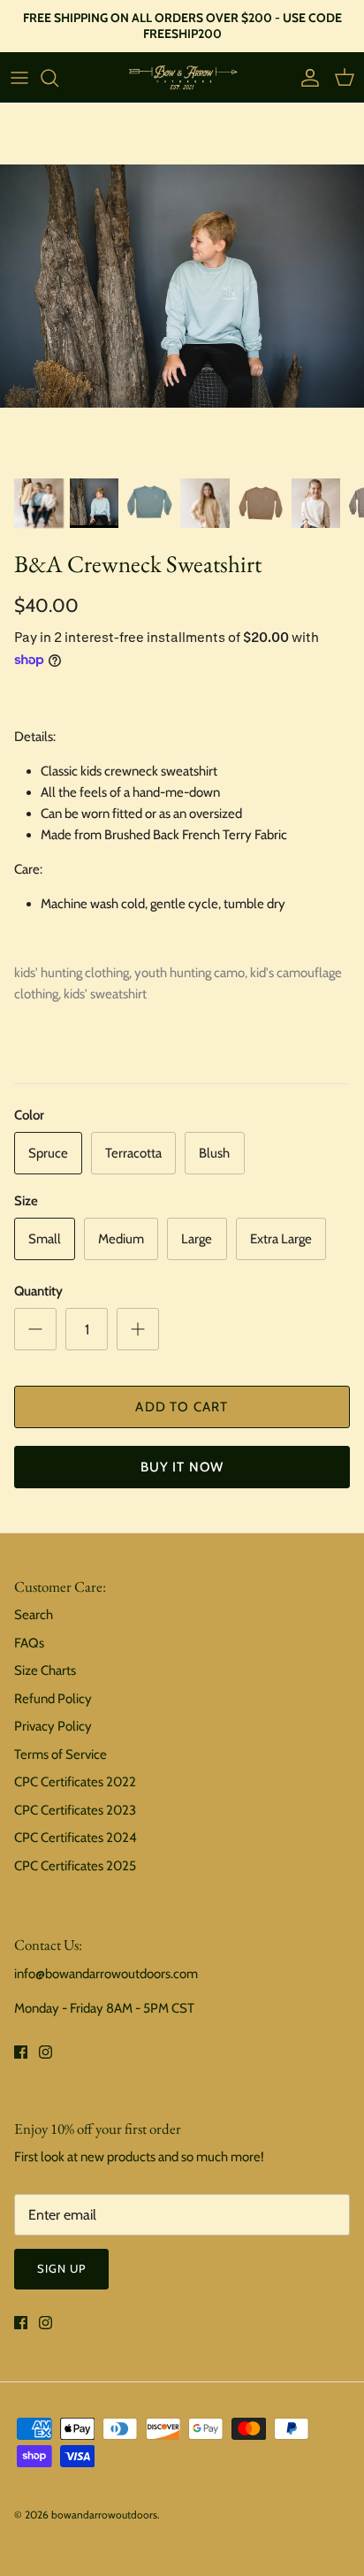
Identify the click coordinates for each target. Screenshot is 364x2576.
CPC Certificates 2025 (75, 1866)
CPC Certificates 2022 (75, 1782)
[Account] (306, 78)
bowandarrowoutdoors (104, 2515)
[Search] (58, 78)
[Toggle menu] (19, 78)
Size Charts (45, 1670)
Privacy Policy (53, 1726)
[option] (182, 286)
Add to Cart (182, 1407)
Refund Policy (53, 1699)
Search (34, 1615)
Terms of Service (61, 1754)
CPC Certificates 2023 (75, 1810)
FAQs (29, 1643)
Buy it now (182, 1467)
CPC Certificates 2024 (76, 1838)
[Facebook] (21, 2052)
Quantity (38, 1291)
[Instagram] (45, 2052)
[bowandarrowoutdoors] (182, 77)
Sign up (61, 2268)
